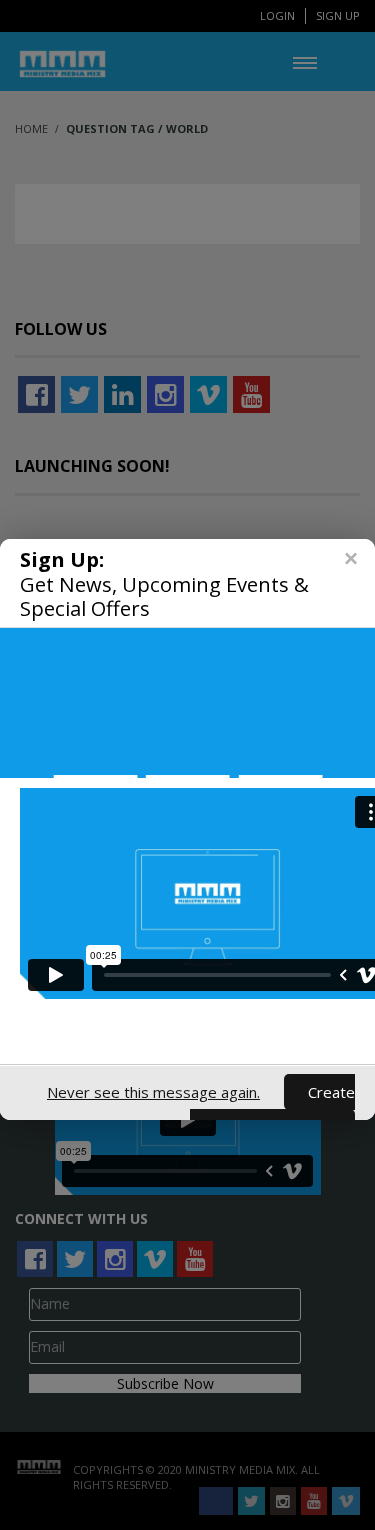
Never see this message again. (153, 1092)
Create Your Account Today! (272, 1109)
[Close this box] (350, 559)
